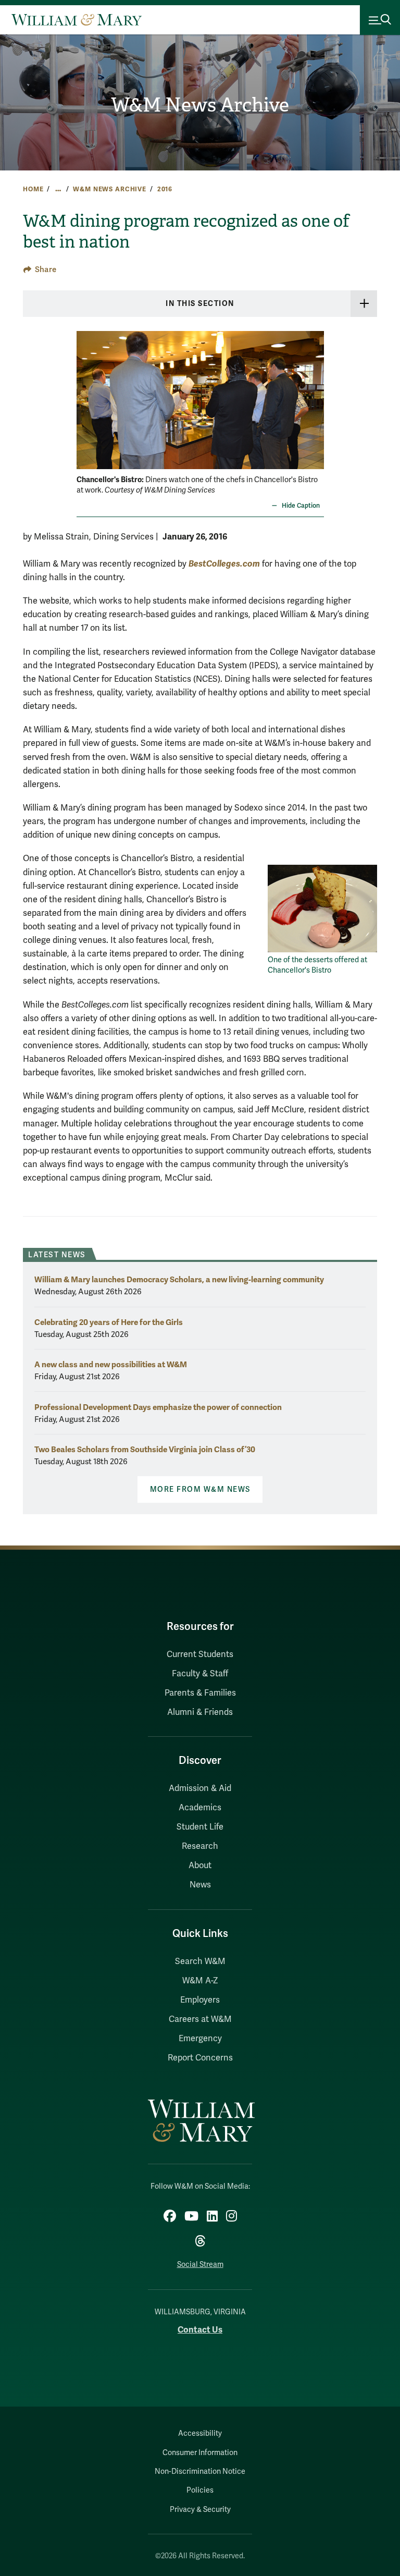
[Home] (77, 20)
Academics (200, 1808)
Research (200, 1846)
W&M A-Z (200, 1981)
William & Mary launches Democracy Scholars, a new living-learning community (179, 1279)
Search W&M (200, 1961)
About (200, 1866)
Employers (200, 2000)
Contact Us (200, 2330)
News (200, 1885)
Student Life (200, 1827)
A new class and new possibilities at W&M (111, 1364)
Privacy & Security (200, 2510)
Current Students (200, 1654)
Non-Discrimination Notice (200, 2471)
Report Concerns (200, 2058)
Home (33, 189)
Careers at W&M (200, 2019)
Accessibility (200, 2433)
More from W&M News (200, 1489)
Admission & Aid (200, 1788)
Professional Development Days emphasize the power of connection (158, 1407)
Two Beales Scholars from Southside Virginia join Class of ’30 (145, 1449)
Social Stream (200, 2265)
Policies (200, 2490)
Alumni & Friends (200, 1712)
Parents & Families (200, 1693)
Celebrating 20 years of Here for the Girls (109, 1322)
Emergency (200, 2039)
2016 (165, 189)
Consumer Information (200, 2453)
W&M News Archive (200, 105)
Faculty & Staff (200, 1674)
